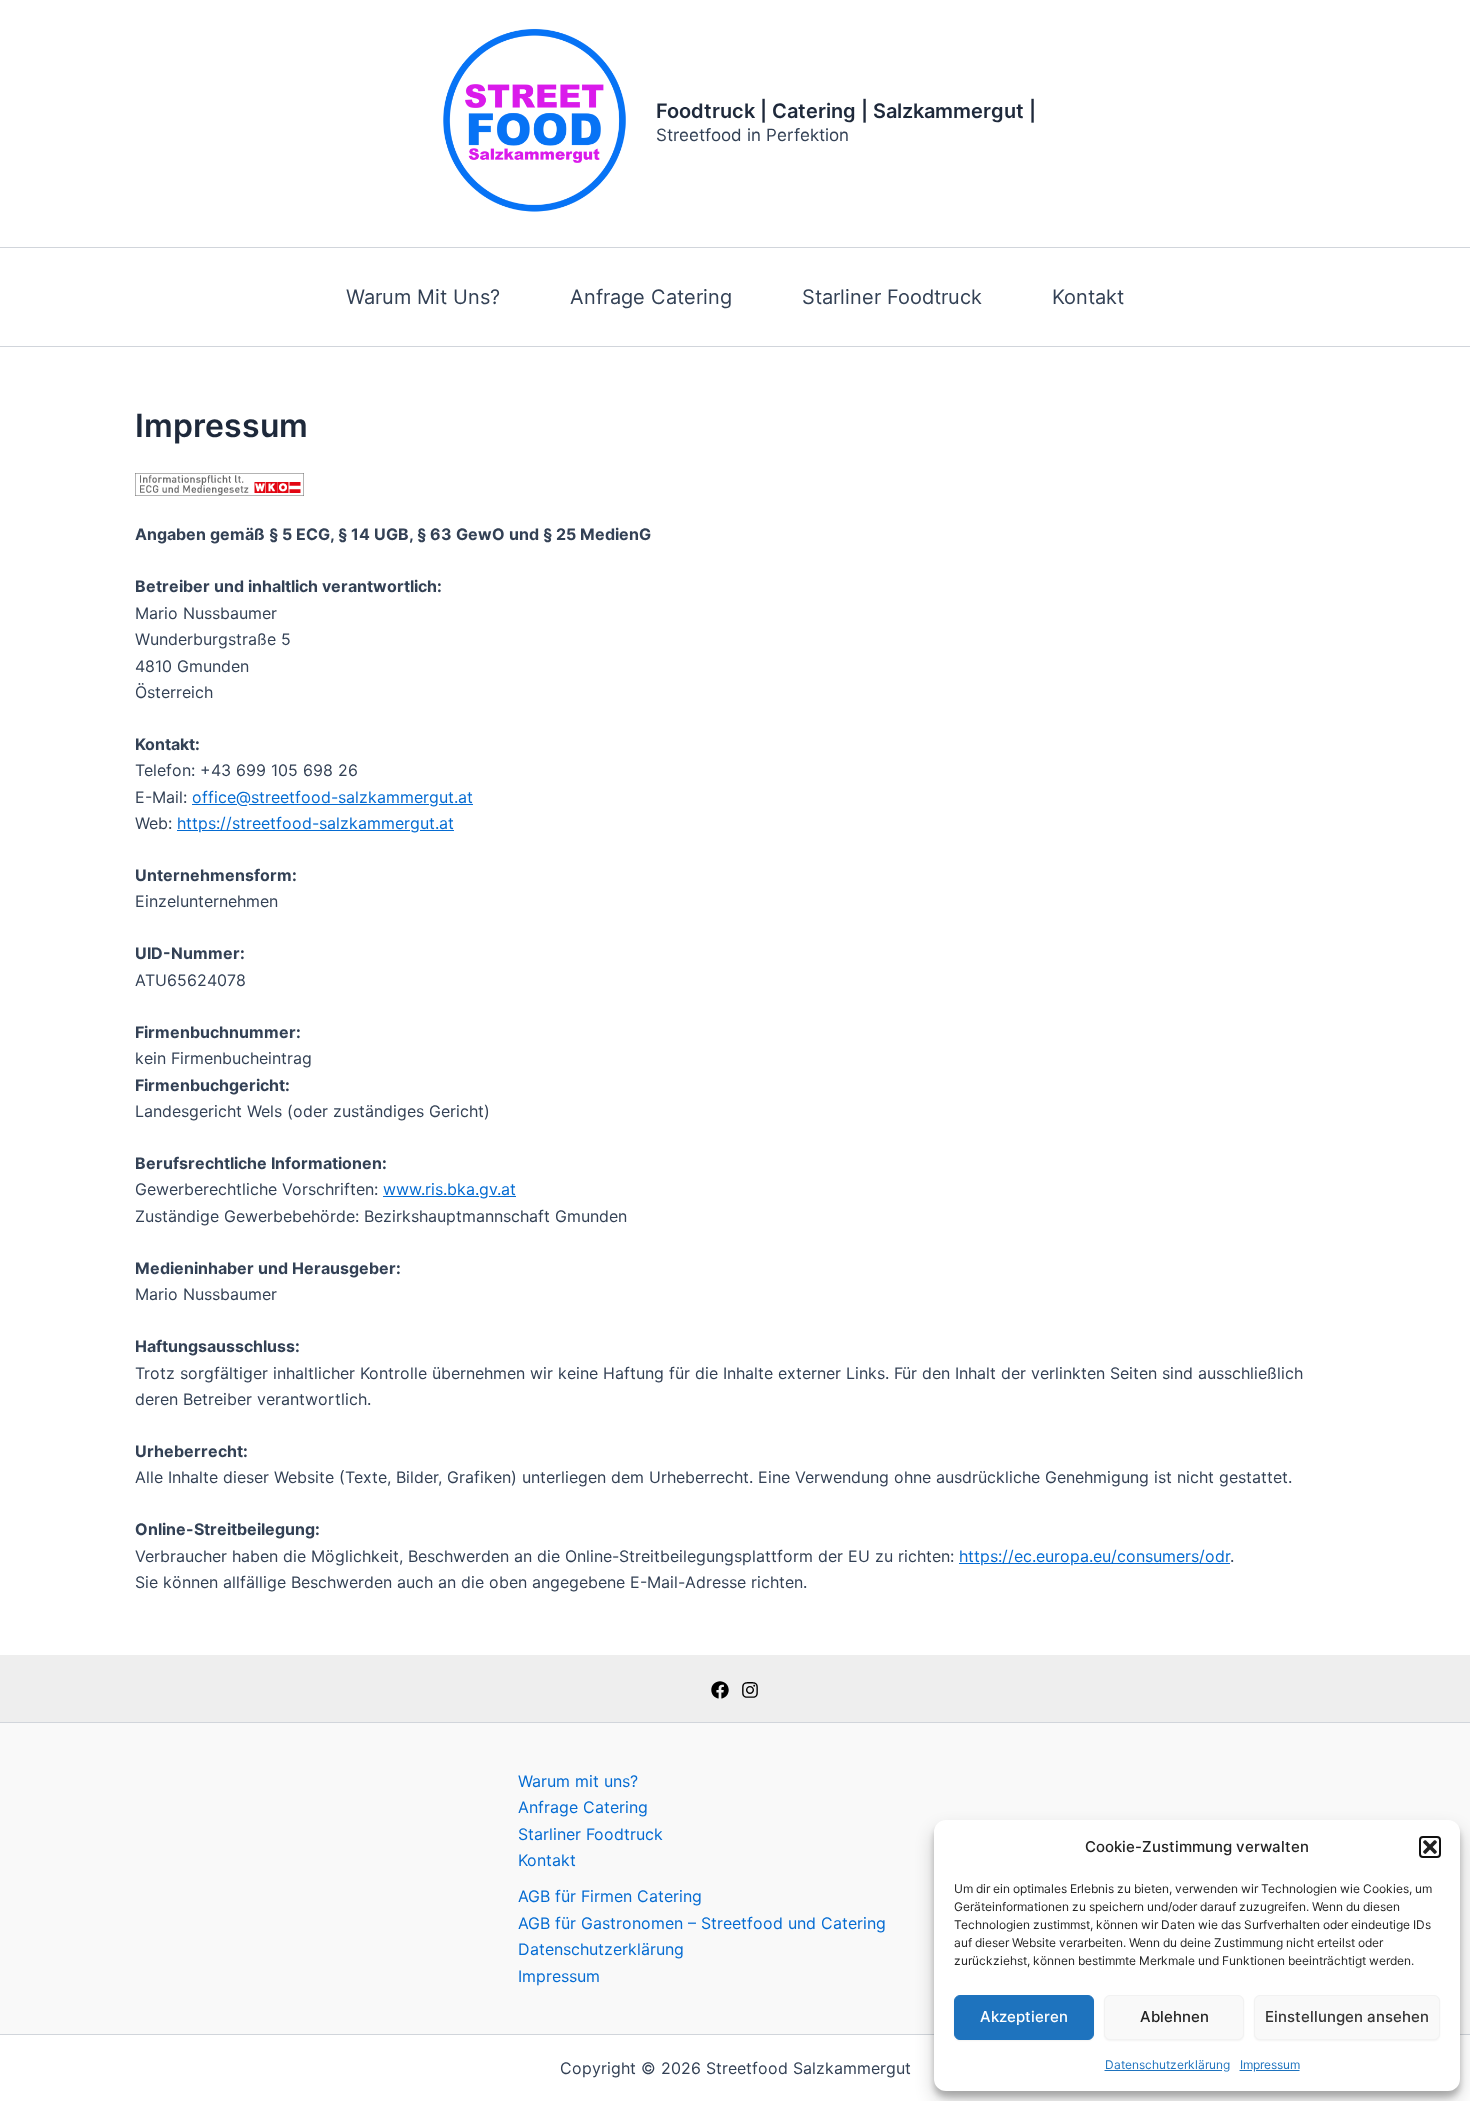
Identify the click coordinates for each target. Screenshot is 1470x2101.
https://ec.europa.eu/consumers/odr (1094, 1556)
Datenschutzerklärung (1167, 2064)
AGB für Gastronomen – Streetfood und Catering (702, 1923)
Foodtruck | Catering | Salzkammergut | (846, 111)
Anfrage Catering (651, 297)
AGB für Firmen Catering (610, 1896)
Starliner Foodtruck (892, 297)
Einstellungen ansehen (1347, 2016)
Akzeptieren (1024, 2016)
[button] (1430, 1847)
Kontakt (1088, 297)
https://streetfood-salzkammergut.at (315, 823)
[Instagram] (750, 1690)
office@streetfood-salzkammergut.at (332, 797)
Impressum (1270, 2064)
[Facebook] (720, 1690)
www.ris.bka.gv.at (449, 1189)
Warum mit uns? (423, 297)
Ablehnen (1174, 2016)
